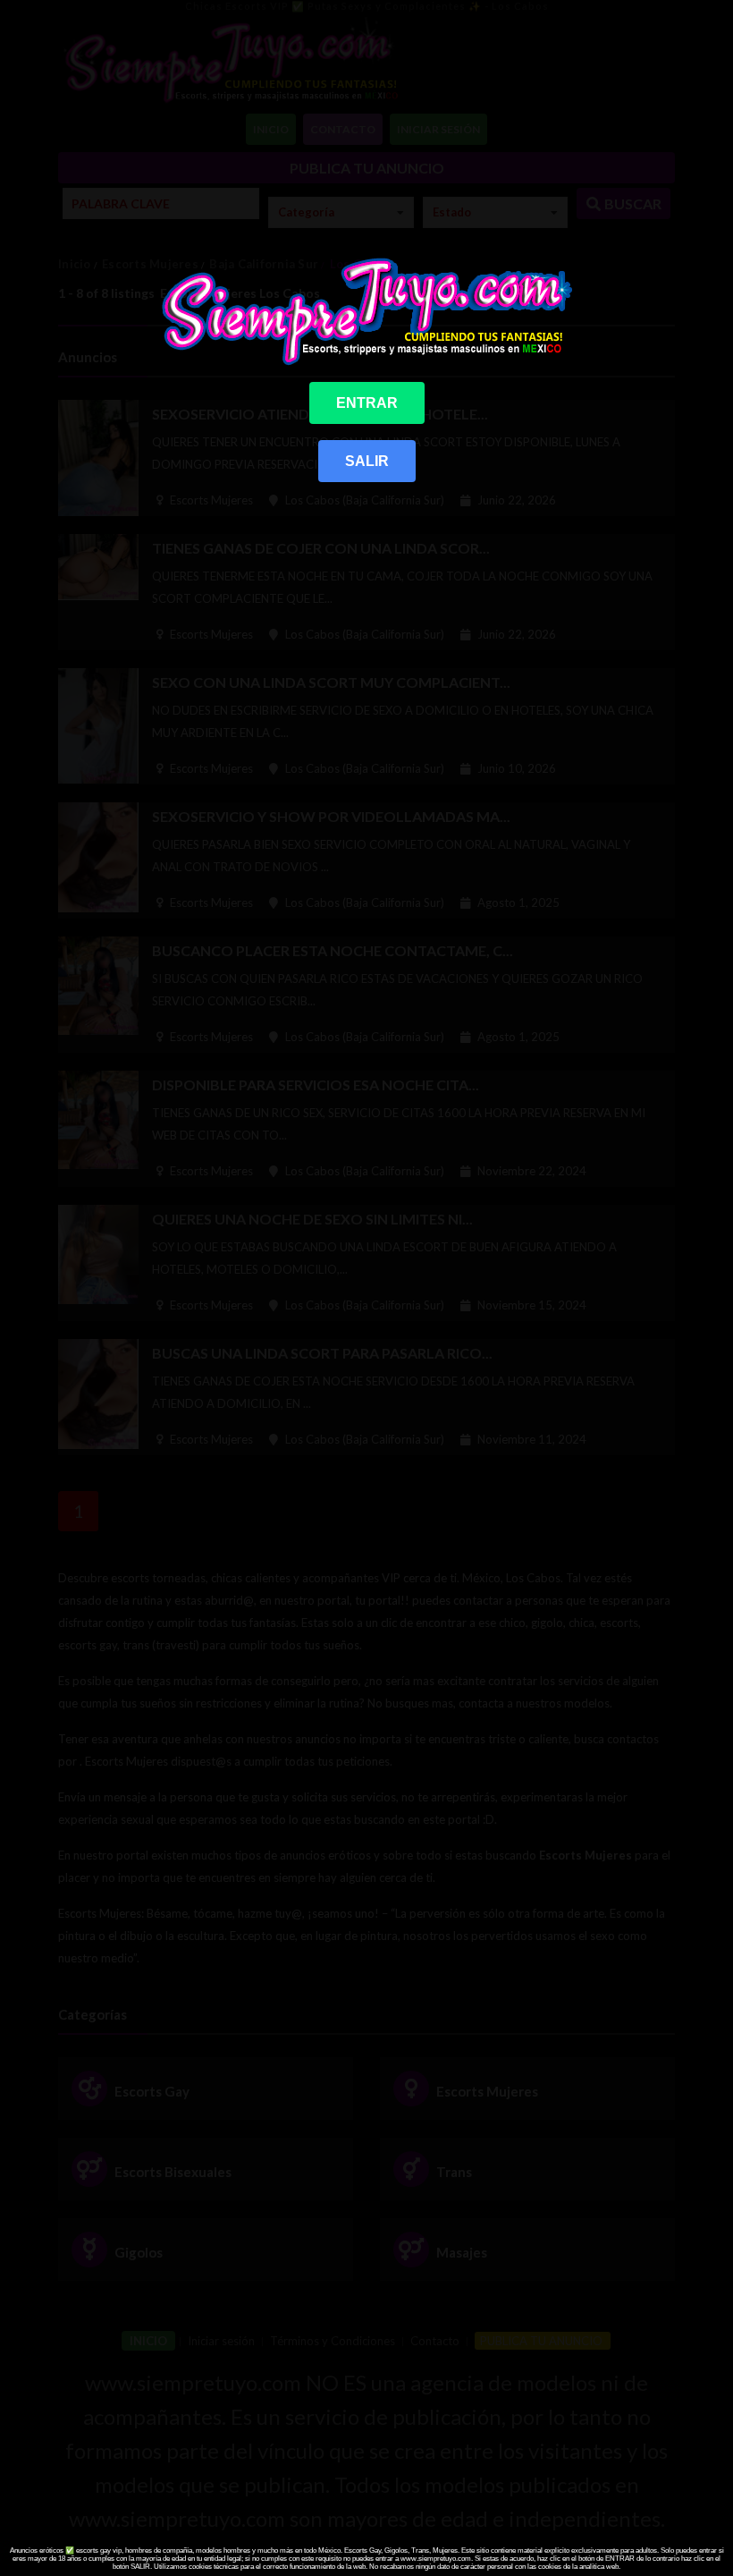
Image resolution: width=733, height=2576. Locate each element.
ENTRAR (367, 403)
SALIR (367, 461)
